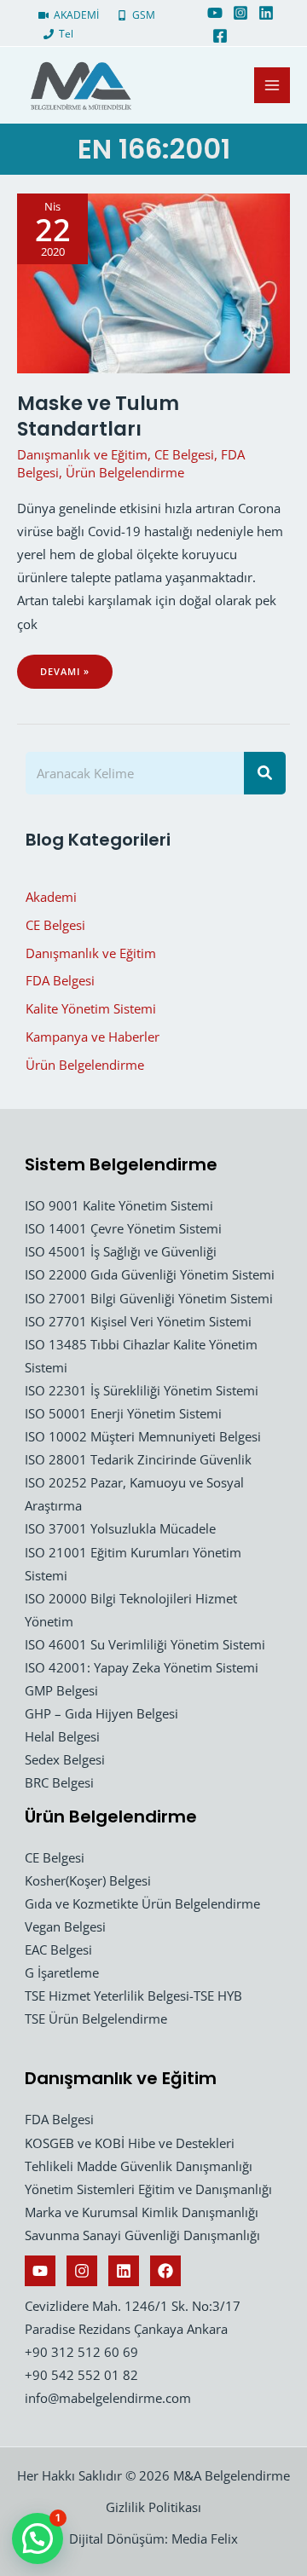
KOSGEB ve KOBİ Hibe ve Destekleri (130, 2143)
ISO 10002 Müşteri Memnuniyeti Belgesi (143, 1436)
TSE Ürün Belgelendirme (96, 2019)
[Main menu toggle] (272, 85)
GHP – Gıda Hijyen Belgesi (101, 1713)
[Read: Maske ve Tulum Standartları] (153, 281)
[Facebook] (220, 36)
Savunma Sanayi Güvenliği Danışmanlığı (142, 2235)
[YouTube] (215, 13)
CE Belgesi (184, 454)
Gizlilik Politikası (153, 2507)
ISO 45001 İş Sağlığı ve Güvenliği (121, 1251)
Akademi (51, 897)
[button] (38, 2538)
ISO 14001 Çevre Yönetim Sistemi (123, 1228)
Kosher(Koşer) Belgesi (88, 1880)
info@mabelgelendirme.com (108, 2398)
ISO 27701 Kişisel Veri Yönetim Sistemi (138, 1321)
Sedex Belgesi (65, 1759)
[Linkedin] (266, 13)
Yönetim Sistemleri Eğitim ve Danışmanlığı (148, 2189)
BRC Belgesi (59, 1782)
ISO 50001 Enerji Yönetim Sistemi (123, 1413)
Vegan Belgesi (65, 1926)
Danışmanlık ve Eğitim (82, 454)
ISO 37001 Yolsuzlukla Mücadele (120, 1528)
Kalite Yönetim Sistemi (91, 1008)
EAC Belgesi (58, 1949)
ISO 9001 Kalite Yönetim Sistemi (119, 1205)
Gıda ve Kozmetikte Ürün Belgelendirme (142, 1903)
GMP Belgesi (61, 1690)
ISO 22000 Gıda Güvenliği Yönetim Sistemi (150, 1274)
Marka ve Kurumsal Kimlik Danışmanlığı (142, 2212)
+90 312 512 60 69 (81, 2352)
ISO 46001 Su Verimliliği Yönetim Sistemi (145, 1644)
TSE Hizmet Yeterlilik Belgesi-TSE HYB (133, 1996)
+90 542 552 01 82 (81, 2375)
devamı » (76, 677)
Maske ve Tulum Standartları (98, 416)
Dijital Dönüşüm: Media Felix (153, 2538)
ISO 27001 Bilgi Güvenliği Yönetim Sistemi (149, 1298)
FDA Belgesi (60, 980)
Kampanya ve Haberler (93, 1037)
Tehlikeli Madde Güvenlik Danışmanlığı (139, 2166)
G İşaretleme (62, 1972)
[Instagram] (240, 13)
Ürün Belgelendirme (125, 472)
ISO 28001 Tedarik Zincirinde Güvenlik (138, 1459)
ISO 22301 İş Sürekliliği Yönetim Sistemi (142, 1390)
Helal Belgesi (62, 1736)
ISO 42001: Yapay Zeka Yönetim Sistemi (142, 1667)
